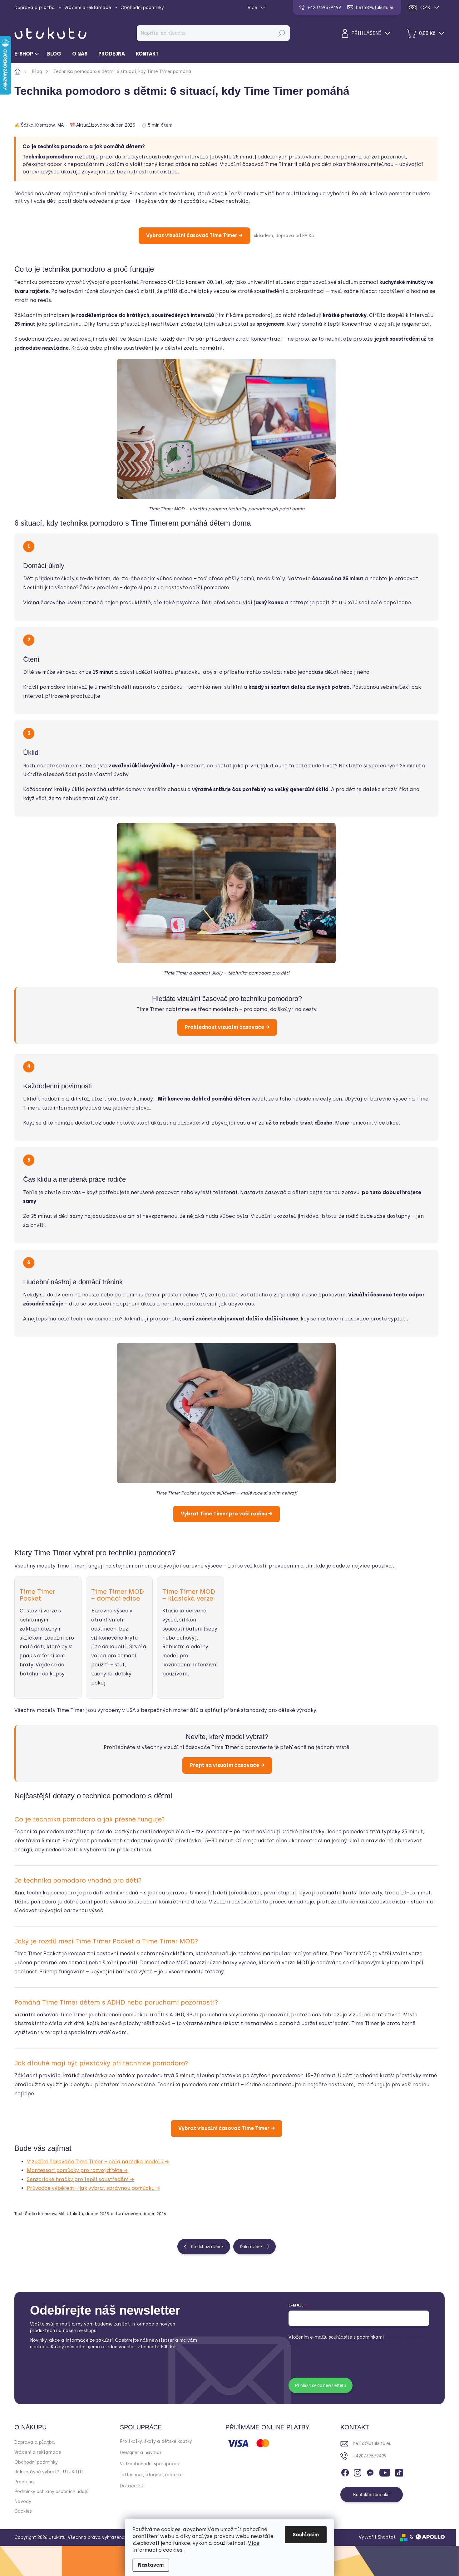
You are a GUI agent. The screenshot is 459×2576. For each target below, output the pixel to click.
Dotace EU (132, 2486)
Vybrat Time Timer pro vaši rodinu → (227, 1514)
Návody (23, 2502)
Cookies (23, 2511)
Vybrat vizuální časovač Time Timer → (194, 235)
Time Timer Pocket (37, 1595)
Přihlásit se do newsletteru (321, 2385)
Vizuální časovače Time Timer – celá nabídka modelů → (98, 2162)
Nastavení (151, 2565)
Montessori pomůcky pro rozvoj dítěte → (77, 2170)
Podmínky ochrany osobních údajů (52, 2492)
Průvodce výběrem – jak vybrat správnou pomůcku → (93, 2188)
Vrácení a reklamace (88, 8)
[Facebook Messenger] (370, 2472)
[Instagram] (358, 2472)
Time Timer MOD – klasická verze (189, 1595)
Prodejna (24, 2482)
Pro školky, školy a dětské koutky (156, 2441)
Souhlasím (306, 2535)
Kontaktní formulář (372, 2495)
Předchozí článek (207, 2247)
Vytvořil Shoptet (377, 2537)
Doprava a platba (35, 8)
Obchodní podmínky (142, 8)
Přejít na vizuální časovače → (227, 1765)
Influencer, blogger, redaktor (152, 2475)
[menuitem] (27, 54)
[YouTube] (385, 2472)
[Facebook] (345, 2472)
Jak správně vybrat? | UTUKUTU (49, 2472)
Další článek (251, 2247)
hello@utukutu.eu (372, 2444)
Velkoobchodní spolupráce (150, 2464)
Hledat (281, 33)
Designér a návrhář (141, 2453)
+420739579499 (370, 2456)
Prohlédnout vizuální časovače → (227, 1027)
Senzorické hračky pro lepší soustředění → (80, 2179)
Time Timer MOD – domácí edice (118, 1595)
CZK (425, 8)
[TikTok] (399, 2472)
